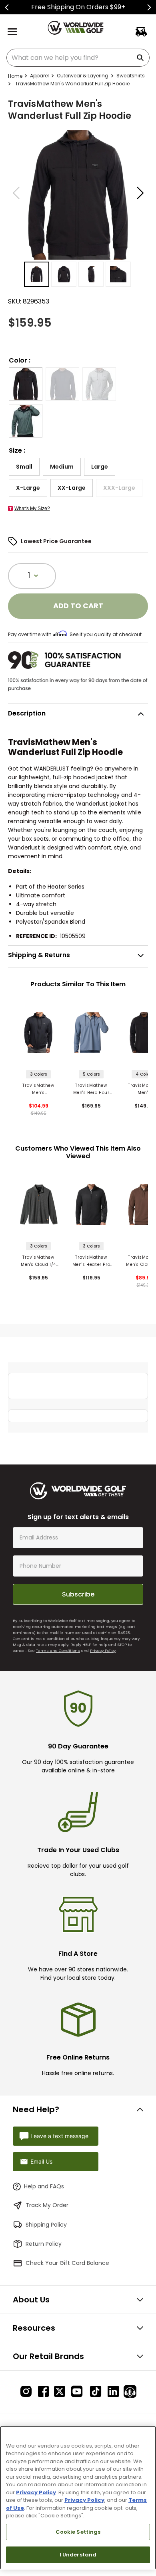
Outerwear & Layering (83, 76)
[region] (78, 2498)
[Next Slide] (149, 7)
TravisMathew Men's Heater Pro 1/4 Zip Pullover (91, 1261)
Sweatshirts (131, 76)
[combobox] (78, 58)
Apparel (39, 76)
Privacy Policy (103, 1651)
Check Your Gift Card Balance (67, 2263)
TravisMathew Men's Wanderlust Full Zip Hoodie (39, 1089)
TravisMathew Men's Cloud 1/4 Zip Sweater (38, 1261)
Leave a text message (59, 2136)
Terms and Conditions (58, 1651)
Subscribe (78, 1594)
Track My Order (47, 2205)
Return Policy (44, 2244)
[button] (26, 384)
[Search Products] (142, 58)
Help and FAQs (44, 2186)
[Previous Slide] (7, 7)
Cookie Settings (78, 2532)
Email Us (41, 2161)
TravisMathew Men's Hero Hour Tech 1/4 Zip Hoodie (91, 1089)
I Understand (78, 2555)
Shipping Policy (46, 2225)
